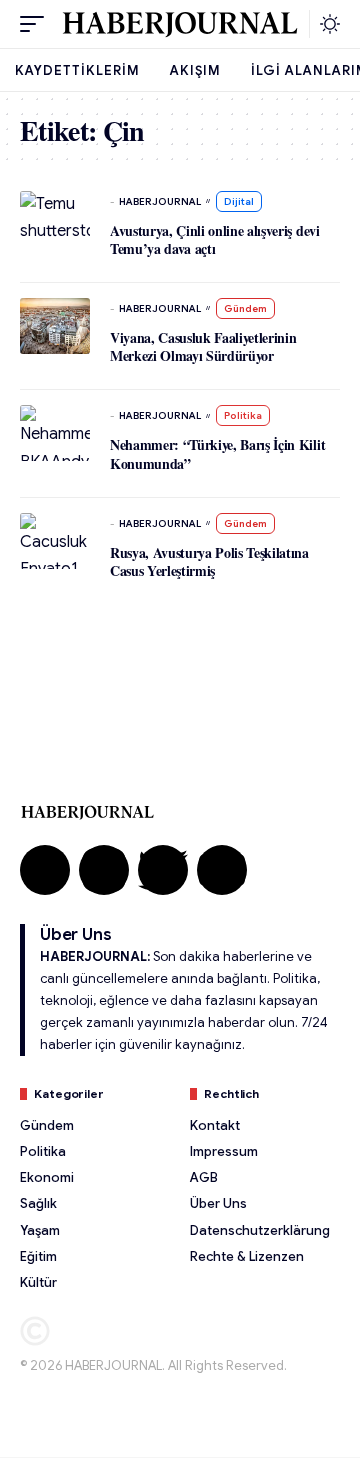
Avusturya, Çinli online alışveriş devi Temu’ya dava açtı (215, 239)
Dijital (239, 201)
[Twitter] (163, 870)
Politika (243, 415)
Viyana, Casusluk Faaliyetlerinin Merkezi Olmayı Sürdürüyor (203, 346)
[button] (37, 24)
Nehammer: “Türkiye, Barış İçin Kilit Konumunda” (217, 453)
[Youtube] (222, 870)
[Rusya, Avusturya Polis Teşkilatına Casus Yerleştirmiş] (55, 541)
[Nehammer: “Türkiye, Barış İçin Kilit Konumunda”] (55, 433)
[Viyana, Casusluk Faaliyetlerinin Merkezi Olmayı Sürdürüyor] (55, 326)
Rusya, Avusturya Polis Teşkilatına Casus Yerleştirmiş (209, 561)
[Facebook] (45, 870)
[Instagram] (104, 870)
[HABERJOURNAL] (180, 24)
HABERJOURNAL (160, 201)
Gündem (245, 308)
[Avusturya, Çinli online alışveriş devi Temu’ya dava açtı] (55, 219)
